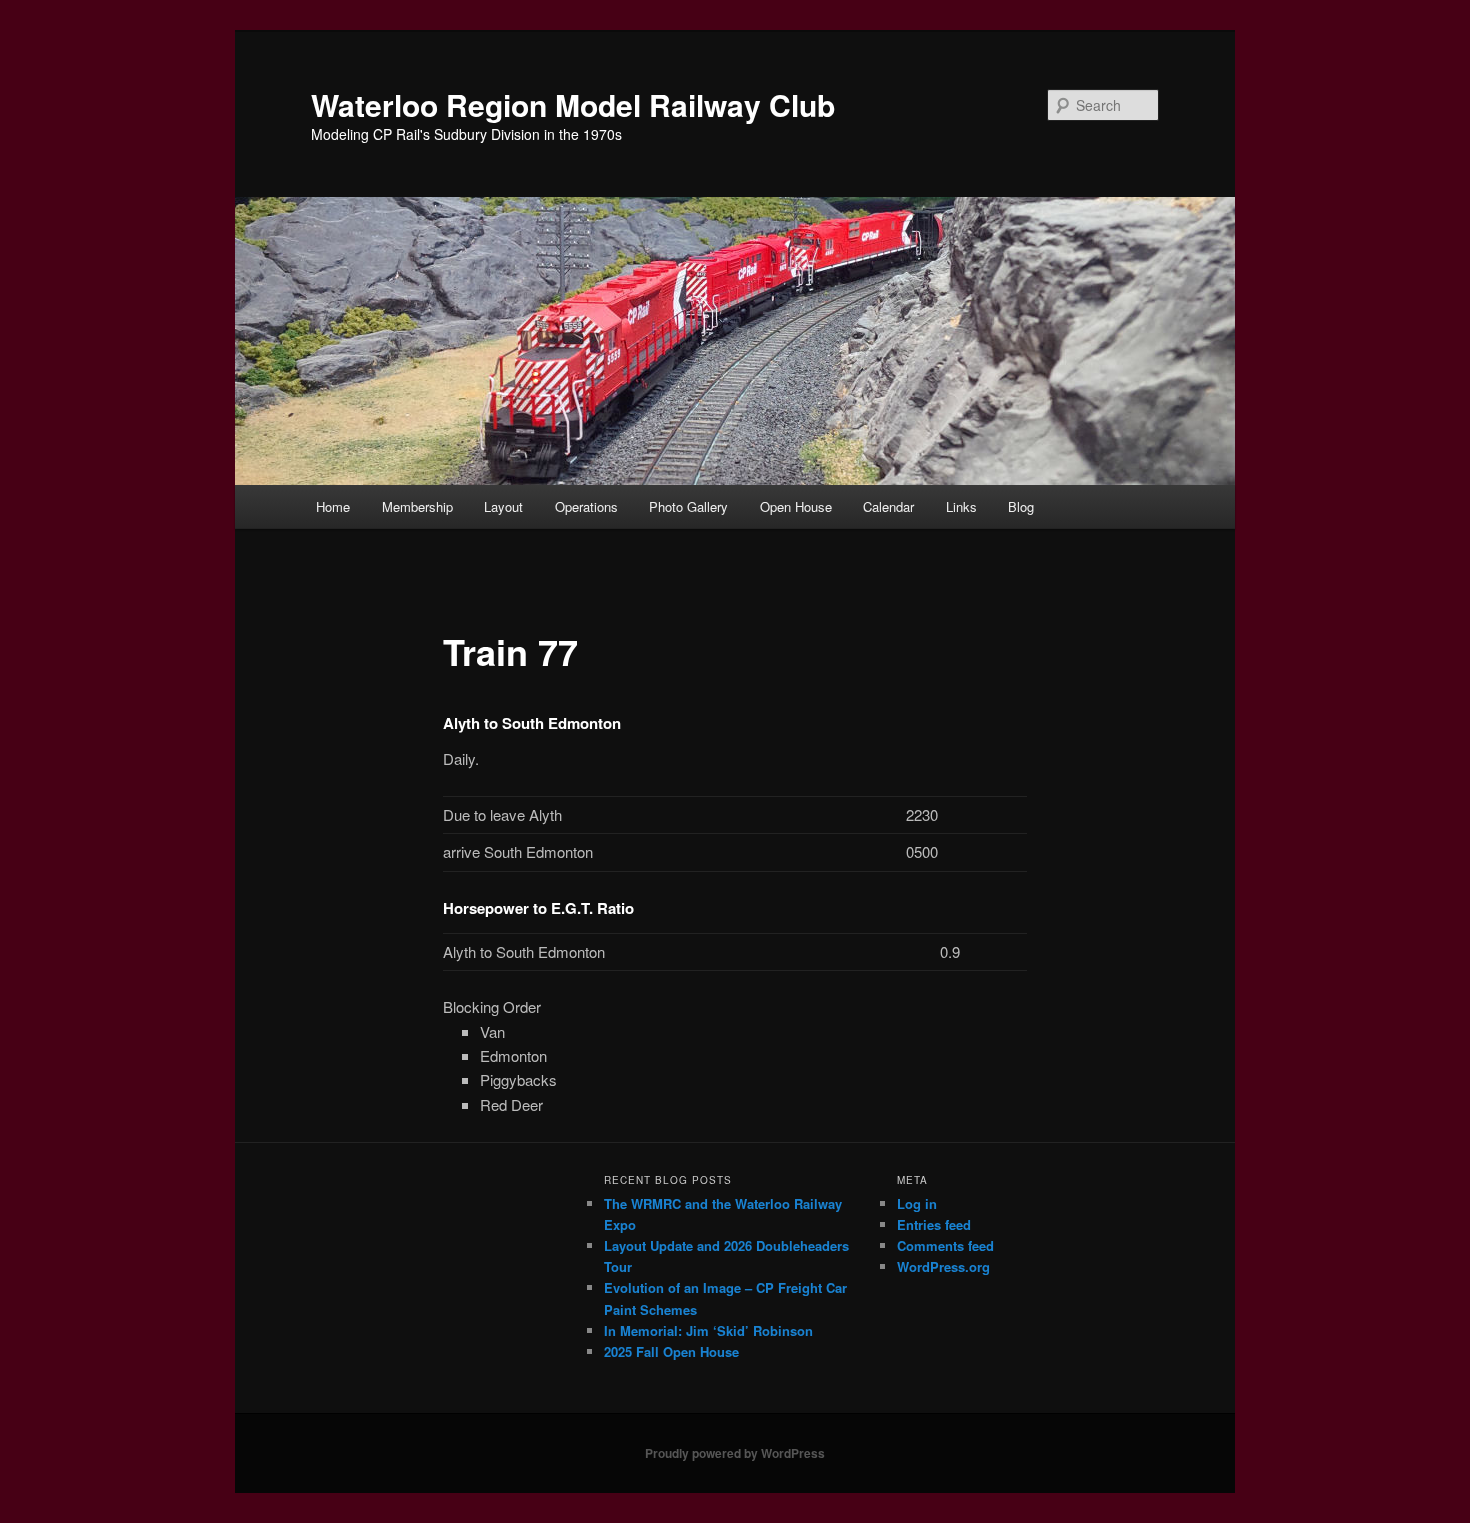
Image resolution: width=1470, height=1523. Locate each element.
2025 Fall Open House (671, 1351)
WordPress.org (943, 1266)
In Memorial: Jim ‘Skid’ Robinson (708, 1330)
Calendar (888, 506)
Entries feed (934, 1224)
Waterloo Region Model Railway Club (573, 104)
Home (333, 506)
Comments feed (945, 1245)
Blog (1021, 506)
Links (961, 506)
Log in (917, 1203)
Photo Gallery (688, 506)
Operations (586, 506)
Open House (796, 506)
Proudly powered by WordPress (735, 1453)
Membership (417, 506)
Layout (503, 506)
